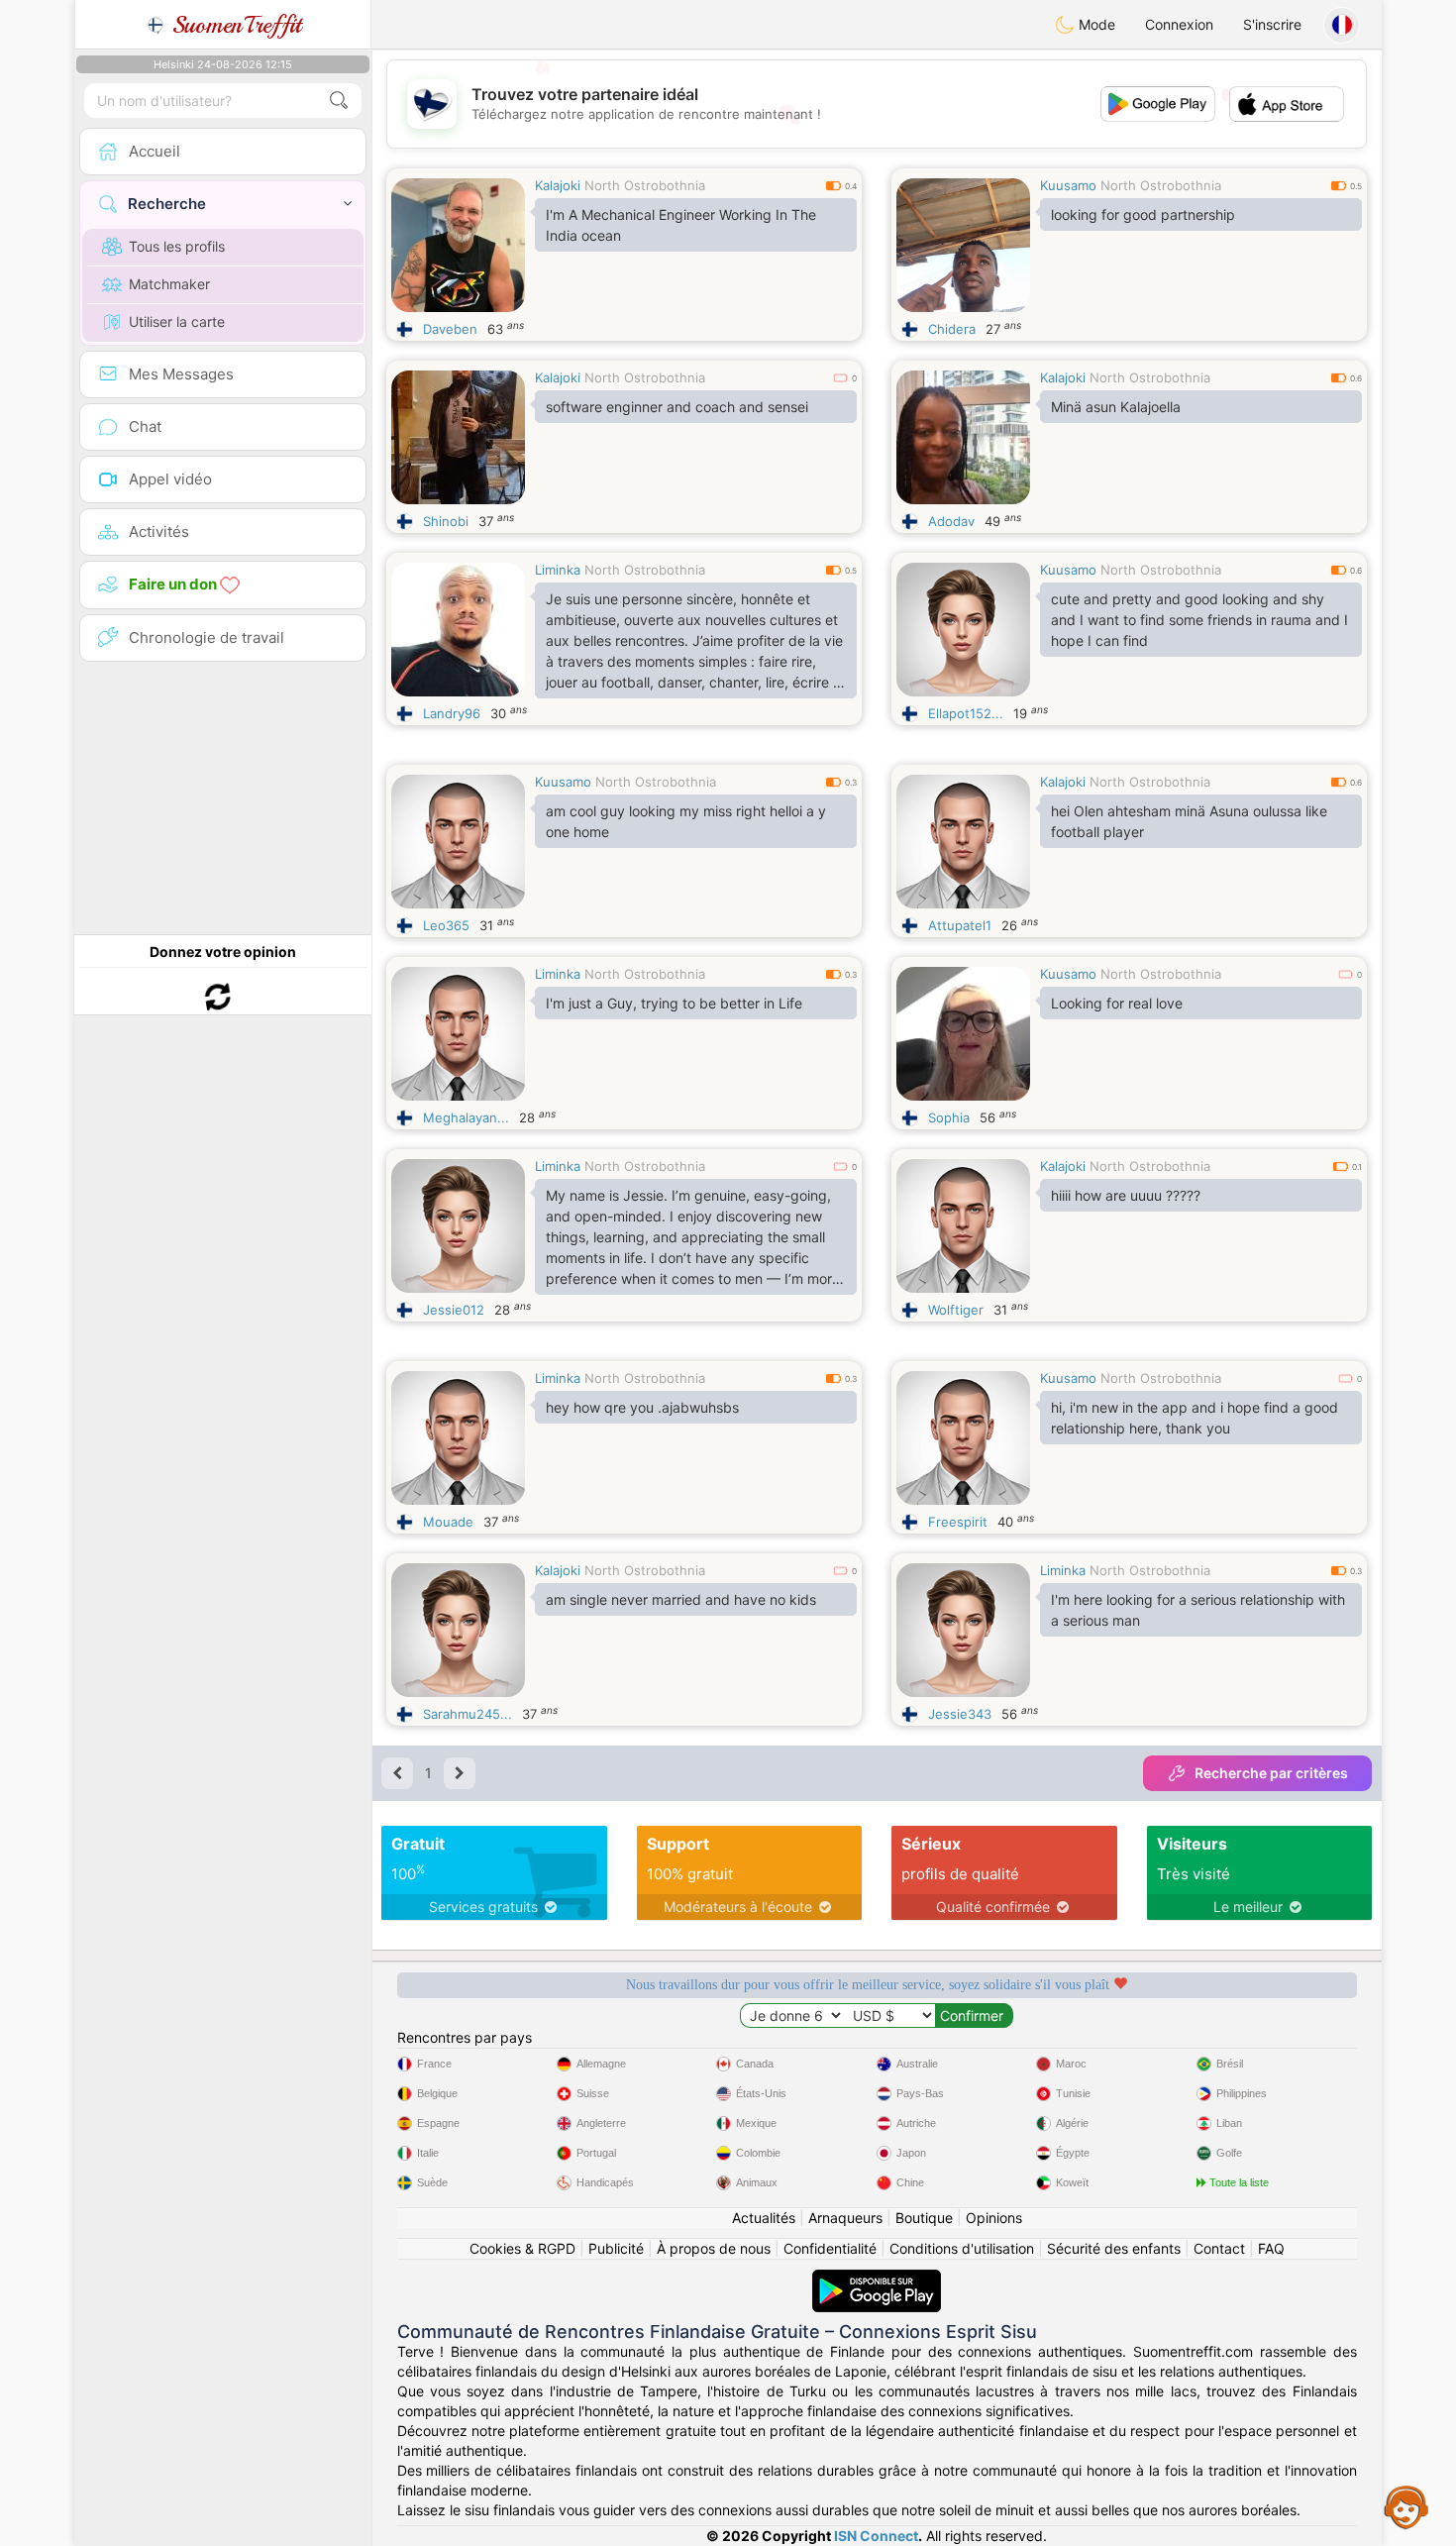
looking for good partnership (1143, 214)
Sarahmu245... (468, 1714)
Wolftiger (956, 1310)
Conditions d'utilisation (962, 2248)
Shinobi (446, 521)
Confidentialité (830, 2248)
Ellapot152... (966, 713)
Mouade (448, 1522)
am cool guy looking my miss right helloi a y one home (686, 821)
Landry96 (452, 713)
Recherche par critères (1271, 1773)
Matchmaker (169, 284)
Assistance (1406, 2506)
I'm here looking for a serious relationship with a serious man (1198, 1610)
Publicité (616, 2248)
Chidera (952, 329)
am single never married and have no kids (681, 1599)
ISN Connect (876, 2536)
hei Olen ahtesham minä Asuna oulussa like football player (1189, 821)
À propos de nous (714, 2248)
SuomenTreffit (233, 25)
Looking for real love (1117, 1003)
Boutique (924, 2218)
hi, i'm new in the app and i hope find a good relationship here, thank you (1195, 1418)
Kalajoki (558, 185)
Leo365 (446, 925)
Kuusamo (1068, 185)
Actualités (764, 2218)
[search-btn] (339, 101)
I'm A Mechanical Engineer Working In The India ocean (681, 225)
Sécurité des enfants (1114, 2248)
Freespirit (958, 1522)
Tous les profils (177, 246)
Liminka (558, 570)
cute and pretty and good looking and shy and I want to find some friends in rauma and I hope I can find (1199, 620)
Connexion (1179, 24)
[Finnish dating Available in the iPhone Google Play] (877, 2279)
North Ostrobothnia (645, 185)
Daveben (450, 329)
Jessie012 (454, 1310)
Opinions (994, 2218)
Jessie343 (960, 1714)
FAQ (1271, 2248)
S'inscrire (1272, 24)
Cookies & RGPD (522, 2248)
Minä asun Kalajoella (1116, 407)
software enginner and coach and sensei (677, 407)
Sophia (949, 1117)
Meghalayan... (466, 1117)
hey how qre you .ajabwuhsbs (642, 1407)
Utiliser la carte (177, 321)
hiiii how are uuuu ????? (1126, 1195)
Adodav (951, 521)
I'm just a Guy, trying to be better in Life (674, 1003)
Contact (1219, 2248)
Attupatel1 (960, 925)
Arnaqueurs (845, 2218)
